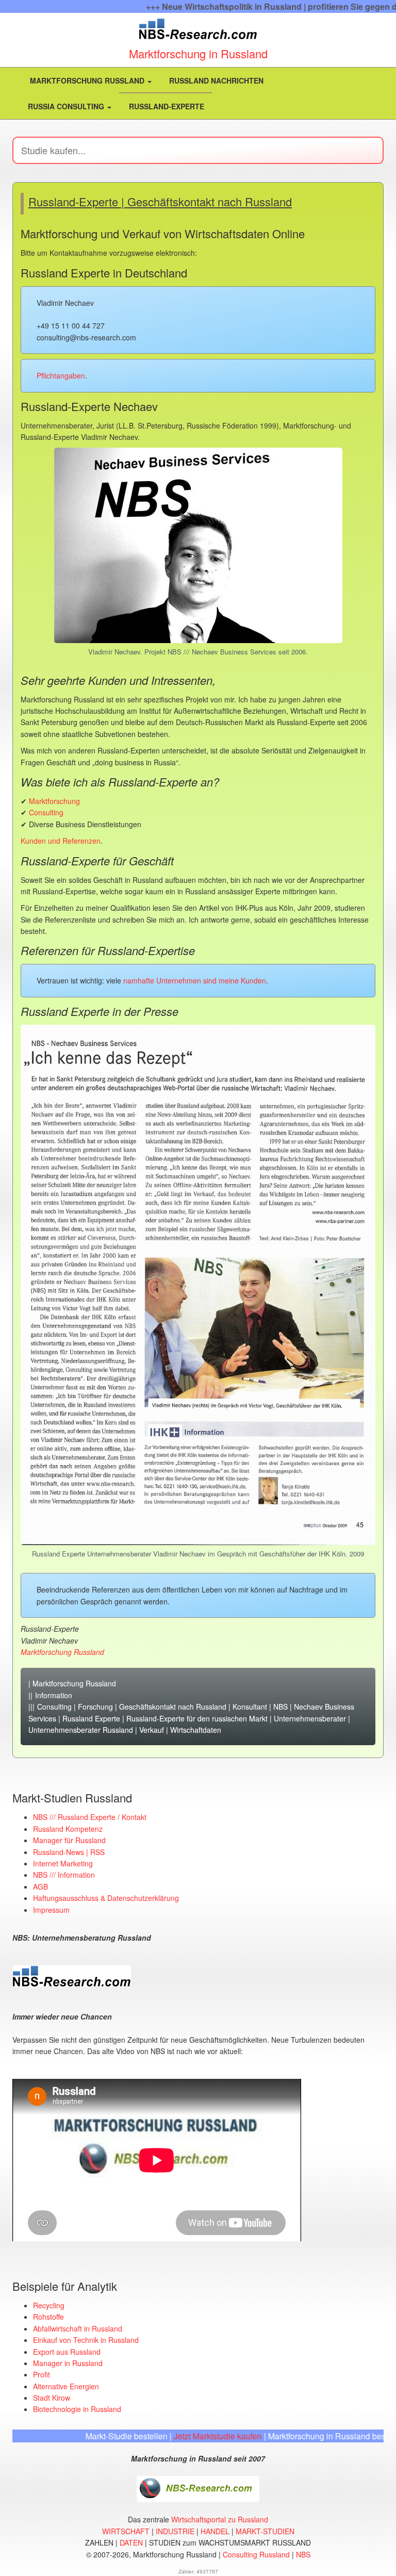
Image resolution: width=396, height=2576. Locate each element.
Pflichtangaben (61, 375)
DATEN (131, 2542)
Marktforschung (54, 801)
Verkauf (152, 1730)
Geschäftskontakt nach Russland (173, 1707)
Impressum (51, 1910)
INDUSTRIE (175, 2531)
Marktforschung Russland (87, 80)
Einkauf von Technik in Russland (86, 2340)
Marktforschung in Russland (198, 53)
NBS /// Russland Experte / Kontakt (90, 1817)
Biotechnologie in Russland (77, 2409)
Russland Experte (91, 1718)
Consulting (46, 812)
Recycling (49, 2305)
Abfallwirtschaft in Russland (78, 2328)
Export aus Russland (67, 2352)
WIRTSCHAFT (126, 2531)
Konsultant (250, 1707)
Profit (42, 2374)
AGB (40, 1886)
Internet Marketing (63, 1863)
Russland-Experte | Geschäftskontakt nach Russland (160, 201)
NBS (280, 1707)
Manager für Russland (69, 1840)
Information (54, 1695)
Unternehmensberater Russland (81, 1730)
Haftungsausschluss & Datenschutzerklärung (106, 1898)
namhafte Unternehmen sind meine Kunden (195, 980)
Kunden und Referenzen (61, 841)
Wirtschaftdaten (196, 1730)
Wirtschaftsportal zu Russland (220, 2519)
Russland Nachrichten (215, 80)
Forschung (95, 1707)
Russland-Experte (166, 106)
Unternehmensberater (310, 1718)
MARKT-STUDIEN (265, 2531)
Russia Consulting (67, 106)
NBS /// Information (64, 1875)
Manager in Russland (68, 2363)
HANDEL (215, 2531)
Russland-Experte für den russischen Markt (197, 1718)
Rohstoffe (48, 2317)
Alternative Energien (66, 2386)
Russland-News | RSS (69, 1852)
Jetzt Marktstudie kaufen (170, 2436)
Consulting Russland (256, 2554)
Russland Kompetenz (68, 1829)
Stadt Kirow (52, 2398)
